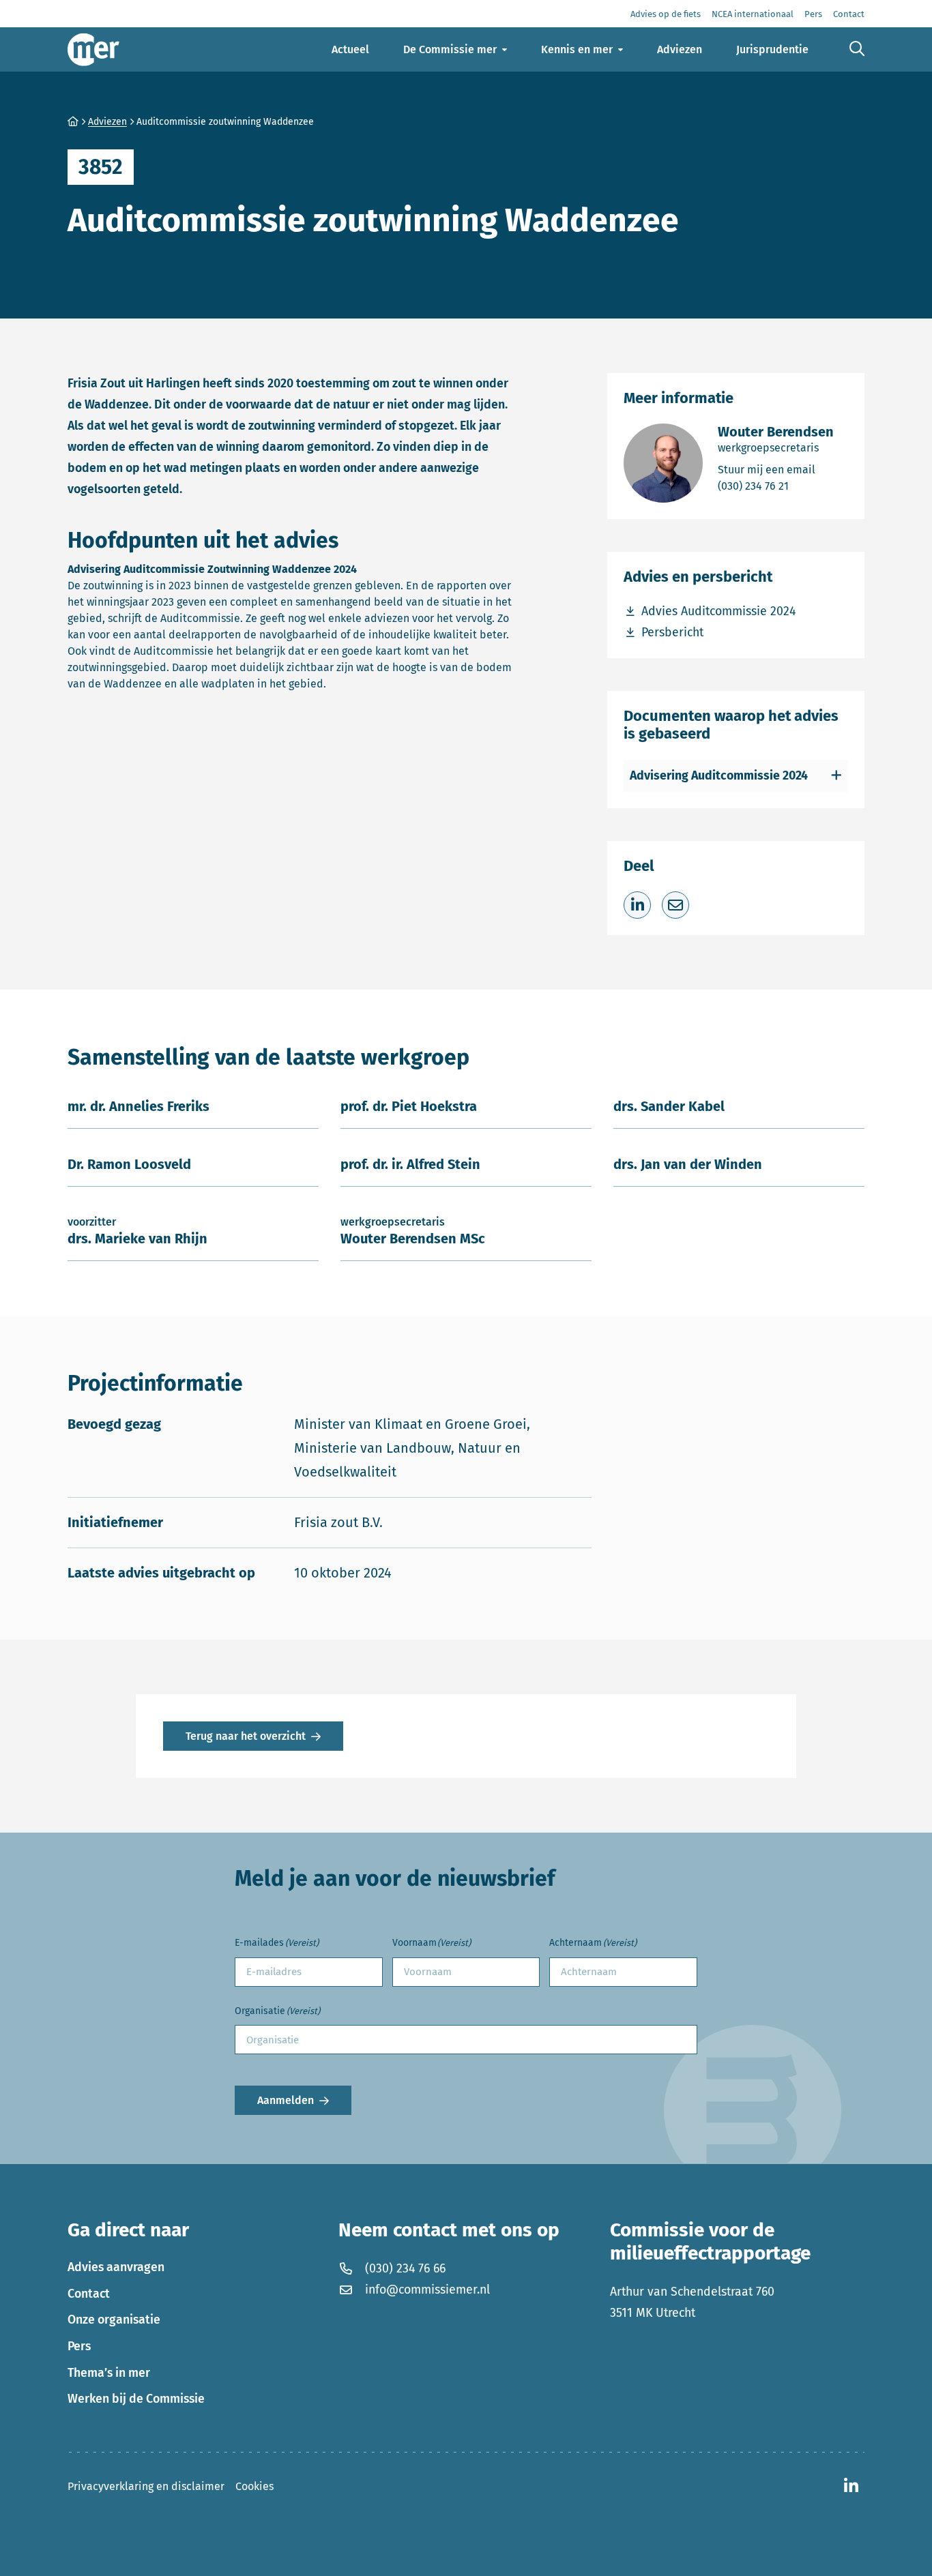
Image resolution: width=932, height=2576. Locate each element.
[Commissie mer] (93, 49)
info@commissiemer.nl (427, 2290)
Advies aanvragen (116, 2267)
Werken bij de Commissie (136, 2399)
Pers (79, 2346)
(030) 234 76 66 (405, 2268)
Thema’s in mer (109, 2373)
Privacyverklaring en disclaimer (146, 2486)
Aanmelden (286, 2100)
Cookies (254, 2486)
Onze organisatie (114, 2320)
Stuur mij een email (776, 469)
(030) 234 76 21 (776, 486)
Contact (89, 2294)
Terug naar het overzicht (246, 1736)
